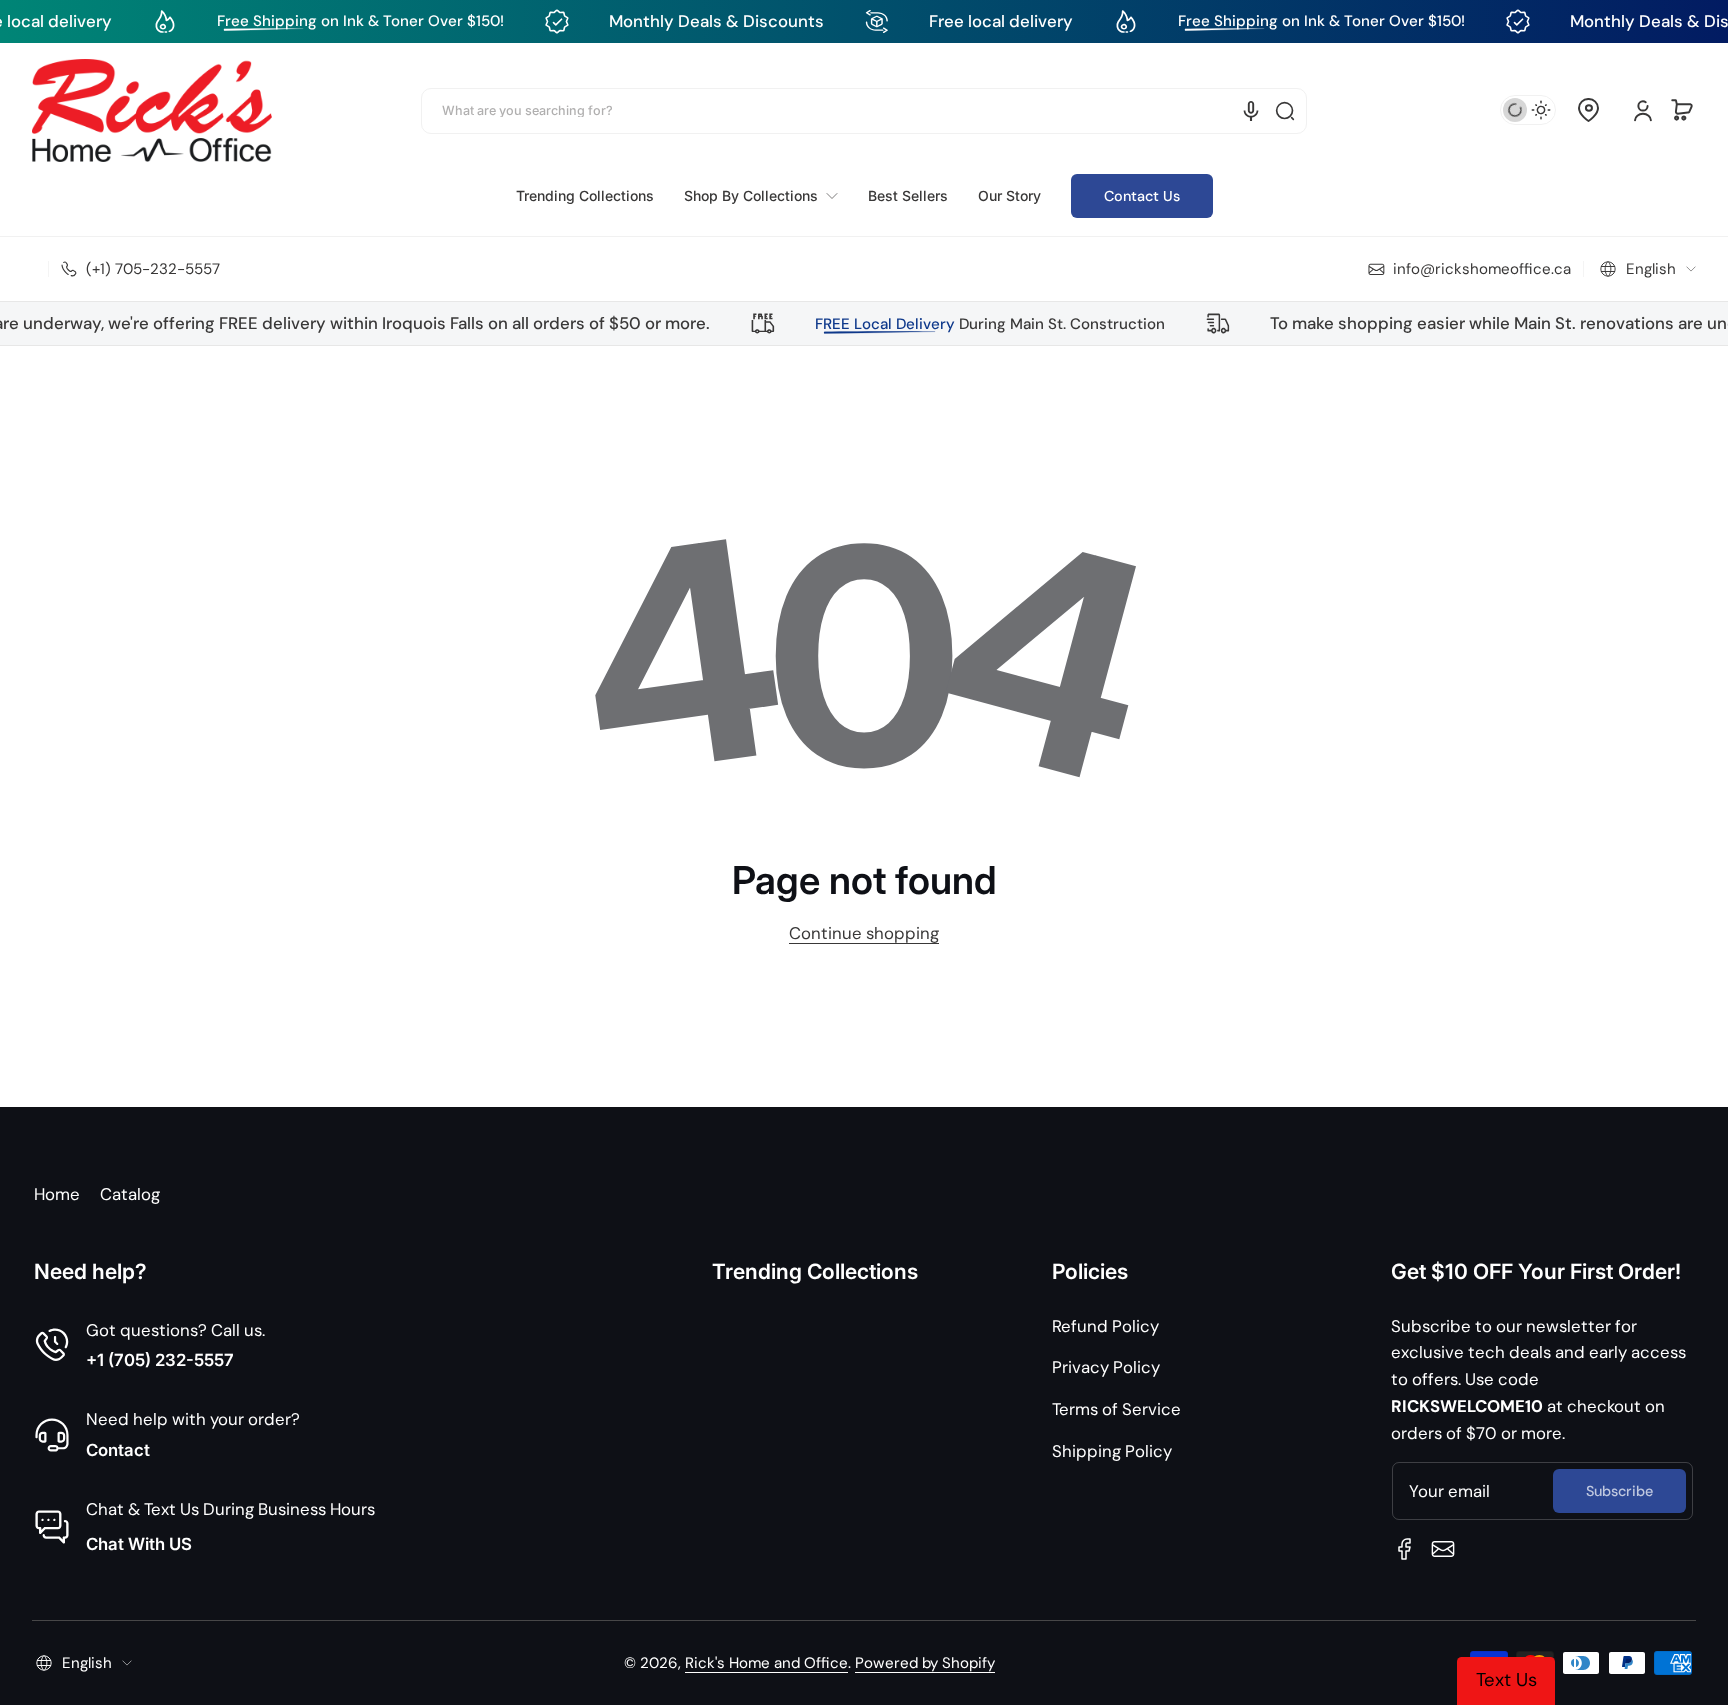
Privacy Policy (1106, 1367)
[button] (1588, 110)
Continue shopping (864, 933)
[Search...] (1285, 111)
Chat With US (139, 1544)
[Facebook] (1405, 1549)
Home (57, 1194)
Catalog (130, 1194)
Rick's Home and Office (766, 1663)
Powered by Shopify (925, 1663)
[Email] (1443, 1549)
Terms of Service (1116, 1409)
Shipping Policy (1112, 1451)
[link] (761, 196)
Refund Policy (1105, 1326)
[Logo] (152, 110)
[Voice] (1251, 111)
